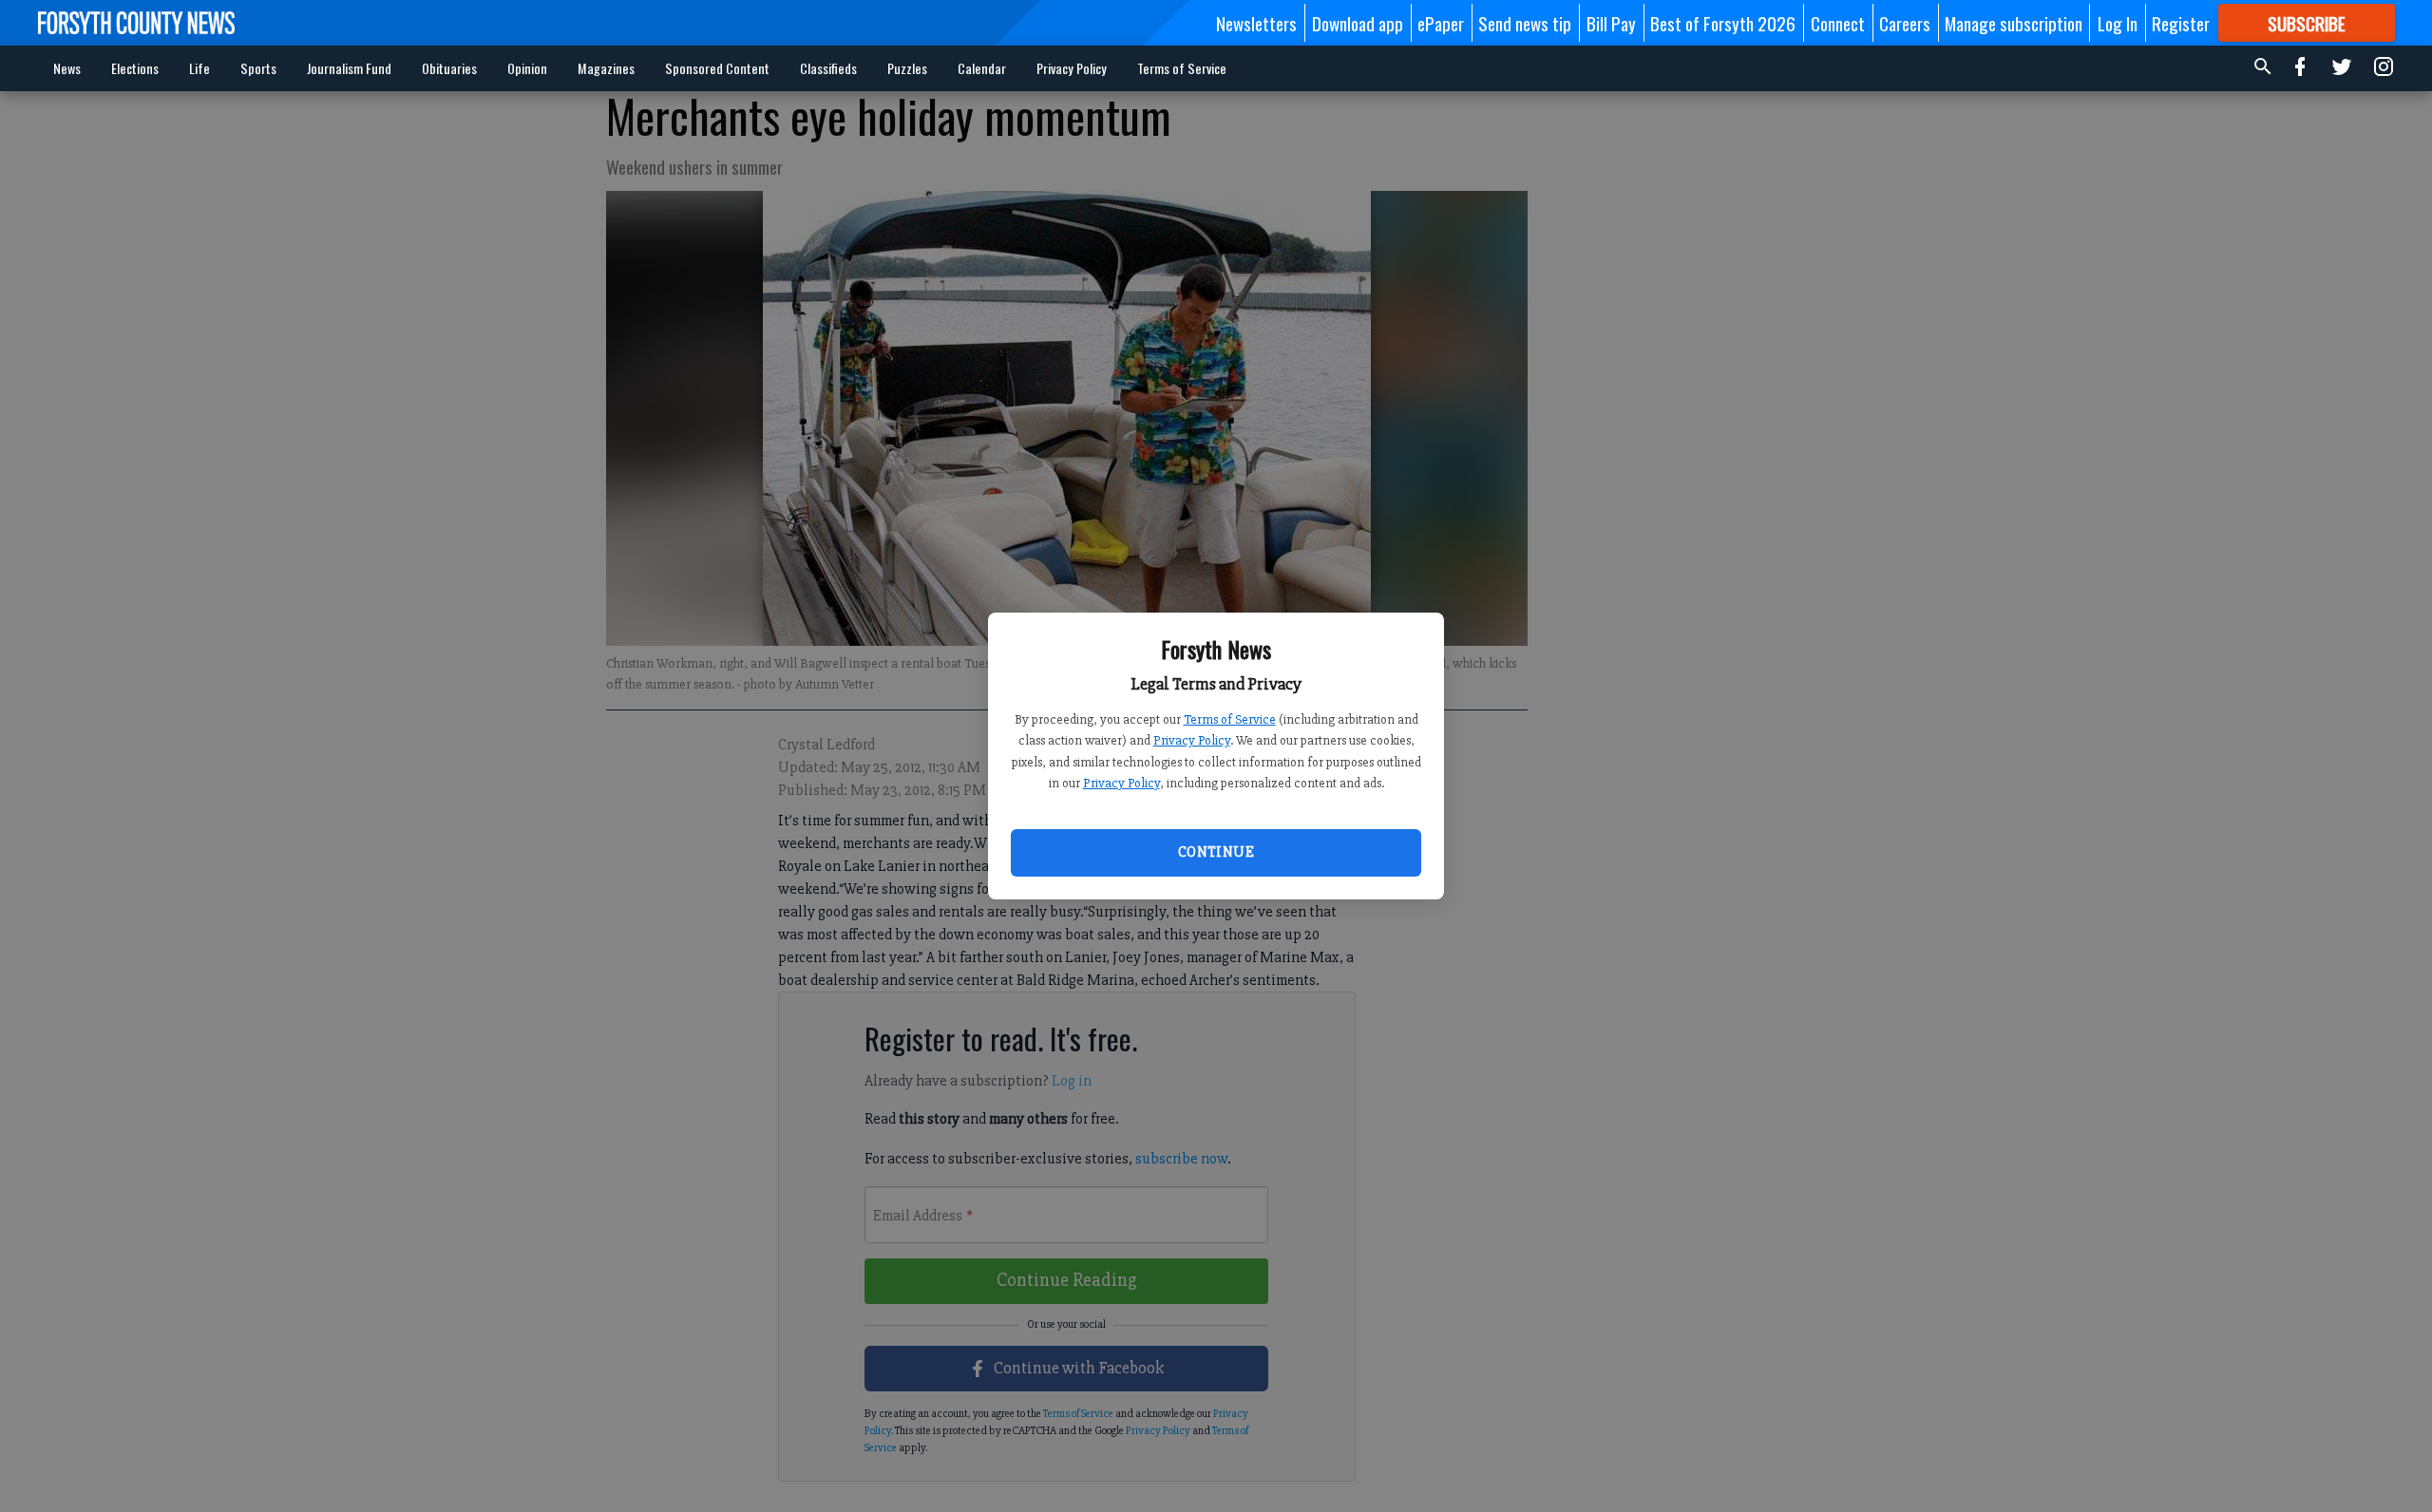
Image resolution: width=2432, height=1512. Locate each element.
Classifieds (828, 68)
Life (199, 68)
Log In (2118, 23)
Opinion (527, 68)
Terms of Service (1230, 719)
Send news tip (1525, 23)
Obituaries (449, 68)
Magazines (606, 68)
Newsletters (1256, 23)
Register (2181, 23)
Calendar (982, 68)
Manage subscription (2014, 23)
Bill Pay (1611, 23)
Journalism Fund (349, 68)
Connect (1838, 23)
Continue (1216, 852)
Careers (1905, 23)
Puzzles (907, 68)
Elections (135, 68)
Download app (1358, 23)
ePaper (1441, 23)
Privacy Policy (1192, 740)
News (67, 68)
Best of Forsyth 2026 (1723, 23)
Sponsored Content (717, 68)
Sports (258, 68)
